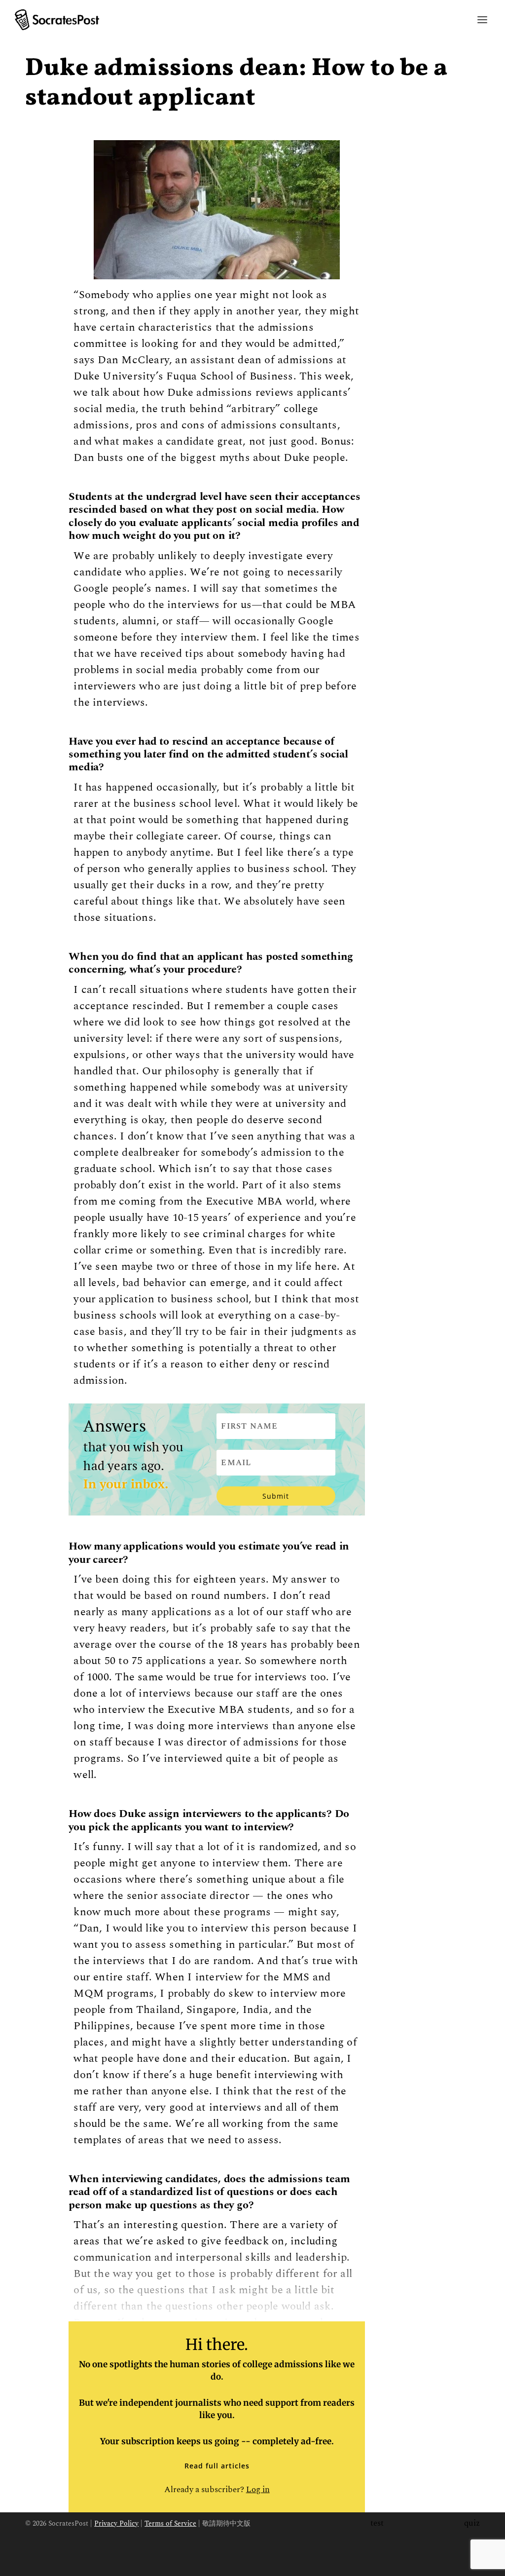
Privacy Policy (116, 2523)
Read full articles (217, 2466)
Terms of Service (170, 2523)
